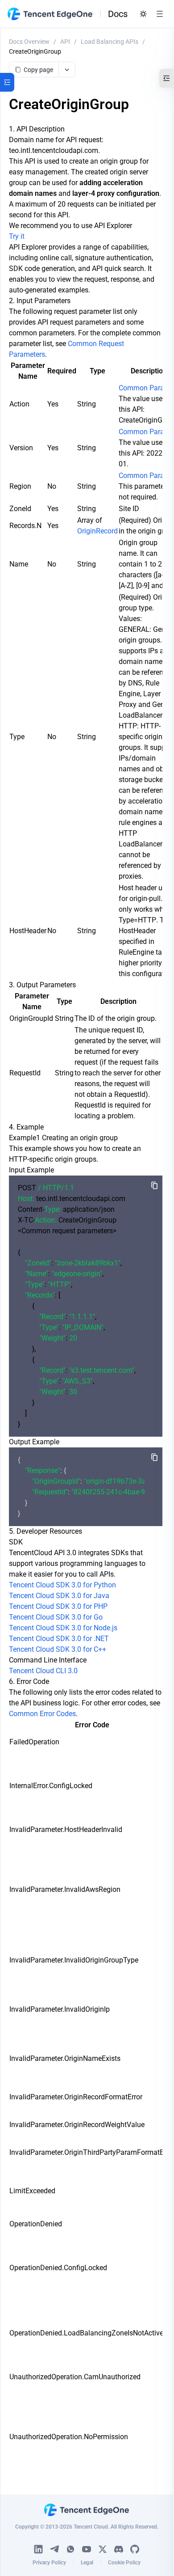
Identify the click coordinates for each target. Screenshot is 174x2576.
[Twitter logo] (103, 2549)
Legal (87, 2563)
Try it (17, 236)
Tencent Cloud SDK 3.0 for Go (56, 1617)
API (65, 42)
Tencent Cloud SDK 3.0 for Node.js (63, 1628)
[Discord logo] (119, 2549)
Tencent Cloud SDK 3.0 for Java (59, 1596)
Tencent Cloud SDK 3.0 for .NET (59, 1639)
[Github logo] (135, 2549)
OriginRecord (97, 531)
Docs (118, 14)
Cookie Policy (124, 2563)
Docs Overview (29, 42)
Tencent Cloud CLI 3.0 (43, 1671)
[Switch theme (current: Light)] (143, 14)
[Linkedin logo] (38, 2549)
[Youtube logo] (87, 2549)
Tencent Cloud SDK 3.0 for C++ (58, 1649)
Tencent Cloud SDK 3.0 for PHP (58, 1606)
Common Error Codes (42, 1714)
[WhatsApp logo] (70, 2549)
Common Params (146, 388)
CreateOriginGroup (35, 51)
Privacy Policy (49, 2563)
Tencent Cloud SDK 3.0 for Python (62, 1585)
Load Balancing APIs (110, 42)
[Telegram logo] (54, 2549)
